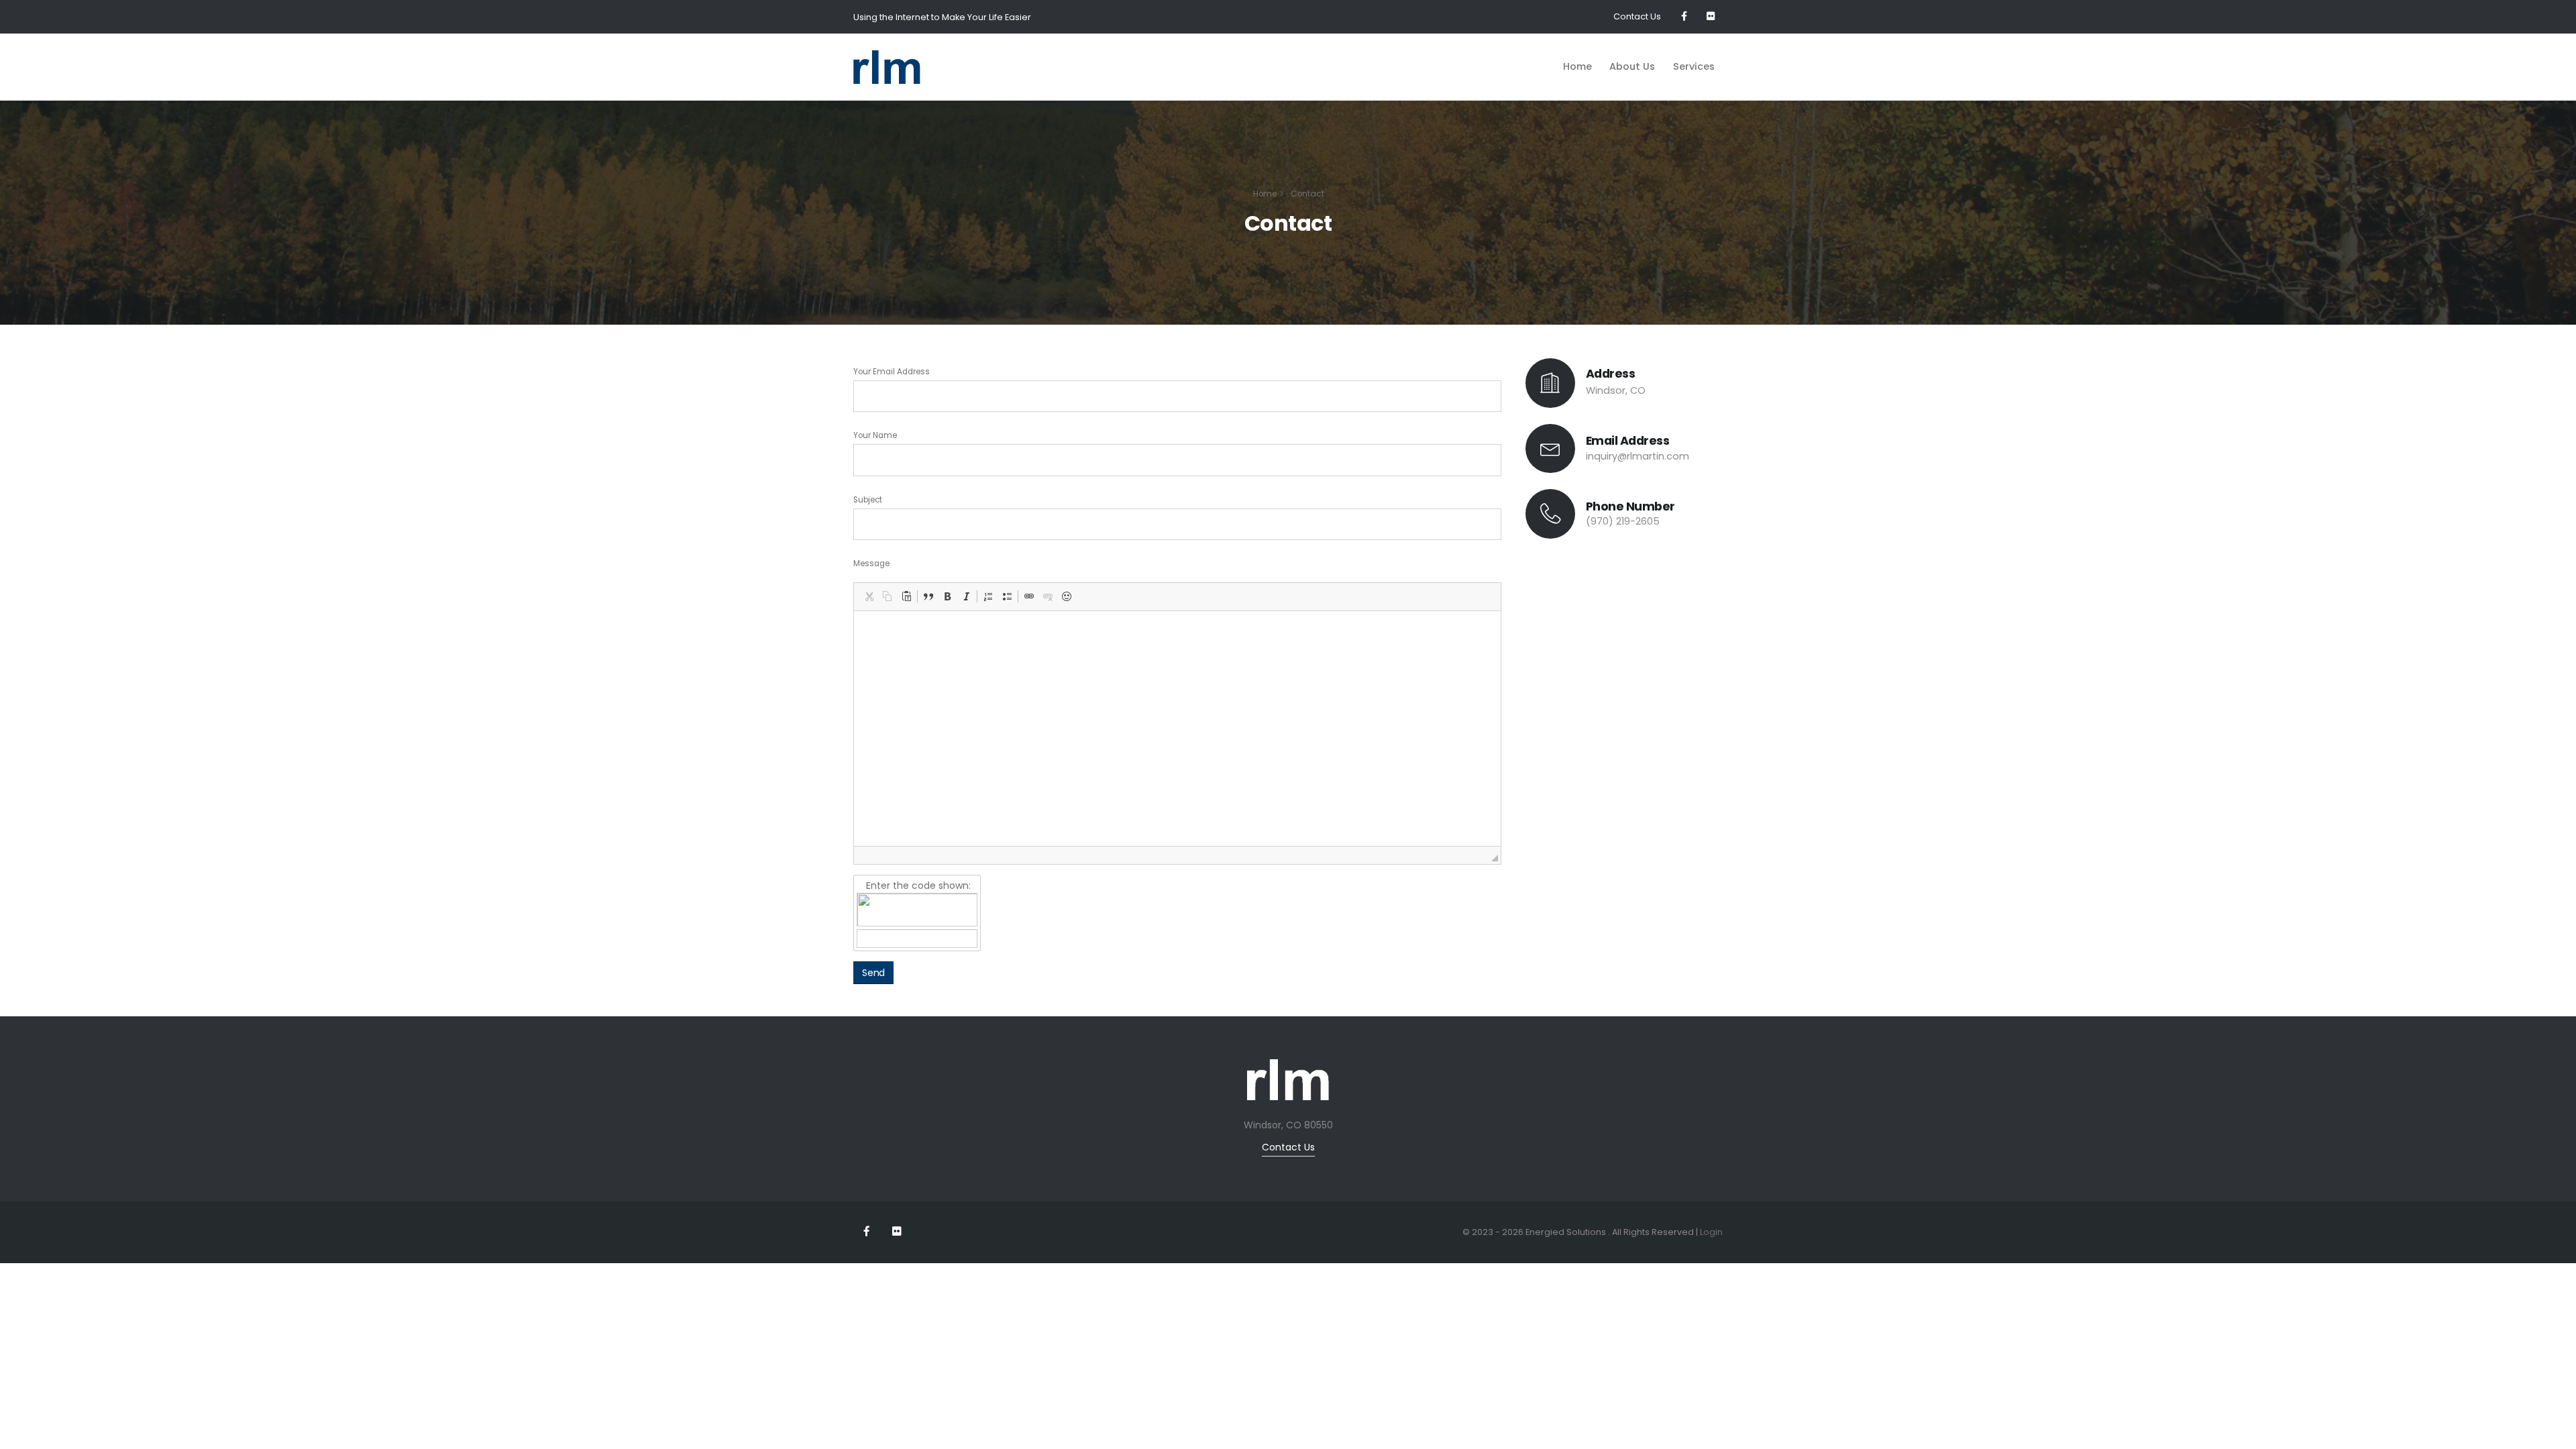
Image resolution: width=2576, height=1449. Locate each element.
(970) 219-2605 (1623, 521)
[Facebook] (1684, 17)
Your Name (875, 435)
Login (1711, 1232)
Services (1694, 66)
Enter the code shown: (917, 885)
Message (871, 563)
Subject (868, 500)
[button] (869, 596)
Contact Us (1637, 16)
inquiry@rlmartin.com (1638, 456)
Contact (1307, 194)
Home (1577, 66)
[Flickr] (1711, 17)
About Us (1632, 66)
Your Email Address (892, 372)
